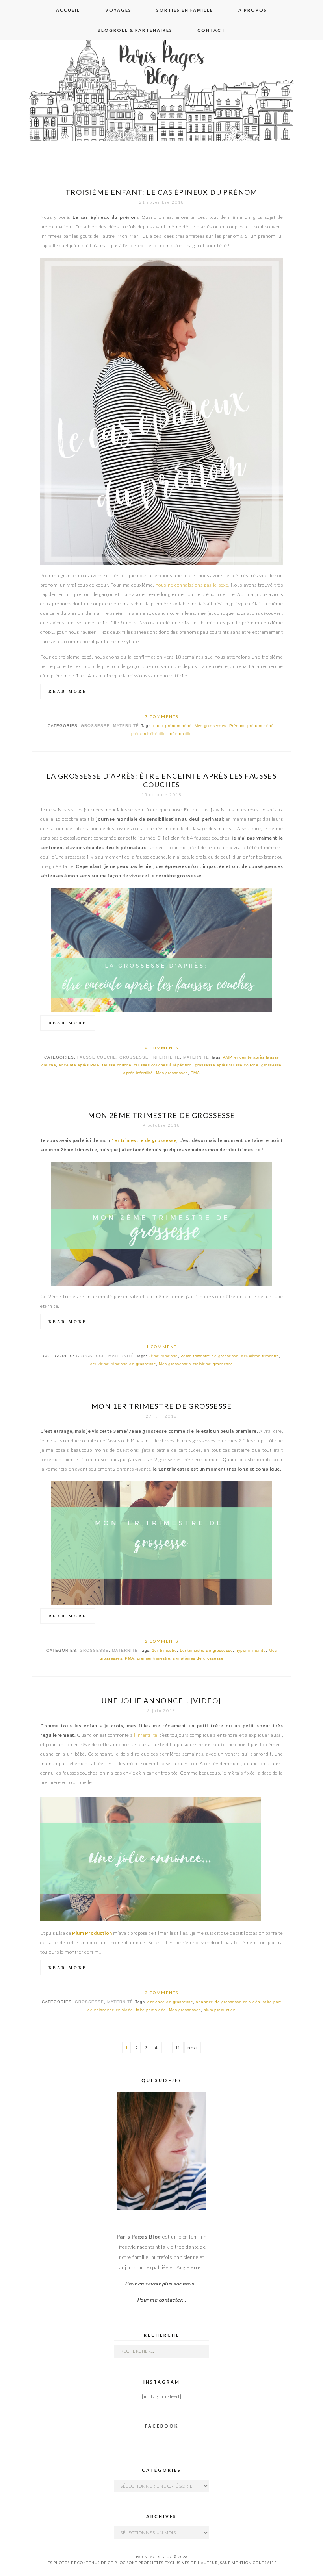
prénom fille (180, 734)
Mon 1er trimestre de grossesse (161, 1406)
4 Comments (162, 1048)
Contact (211, 30)
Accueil (68, 10)
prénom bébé (261, 726)
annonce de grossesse (170, 2002)
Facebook (162, 2426)
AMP (227, 1057)
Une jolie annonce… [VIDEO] (161, 1701)
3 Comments (162, 1993)
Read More (68, 691)
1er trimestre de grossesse (144, 1140)
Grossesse (95, 726)
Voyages (118, 10)
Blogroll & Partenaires (135, 30)
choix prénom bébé (173, 726)
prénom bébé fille (149, 734)
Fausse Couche (97, 1057)
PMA (195, 1073)
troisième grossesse (213, 1364)
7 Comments (162, 716)
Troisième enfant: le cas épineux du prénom (161, 192)
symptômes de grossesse (198, 1658)
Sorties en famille (185, 10)
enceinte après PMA (79, 1065)
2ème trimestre (163, 1356)
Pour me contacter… (162, 2300)
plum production (220, 2010)
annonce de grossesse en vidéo (228, 2002)
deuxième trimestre (260, 1356)
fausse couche (117, 1065)
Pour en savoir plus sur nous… (161, 2284)
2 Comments (162, 1641)
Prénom (237, 726)
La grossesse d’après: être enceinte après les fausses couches (161, 780)
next (193, 2048)
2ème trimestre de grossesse (210, 1356)
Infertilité (166, 1057)
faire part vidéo (151, 2010)
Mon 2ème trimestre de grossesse (161, 1115)
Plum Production (92, 1933)
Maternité (126, 726)
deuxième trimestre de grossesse (123, 1364)
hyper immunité (251, 1650)
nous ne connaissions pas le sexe (192, 585)
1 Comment (161, 1347)
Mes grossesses (211, 726)
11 (178, 2048)
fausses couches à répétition (163, 1065)
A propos (253, 10)
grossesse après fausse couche (227, 1065)
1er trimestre (165, 1650)
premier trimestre (154, 1658)
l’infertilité (146, 1735)
